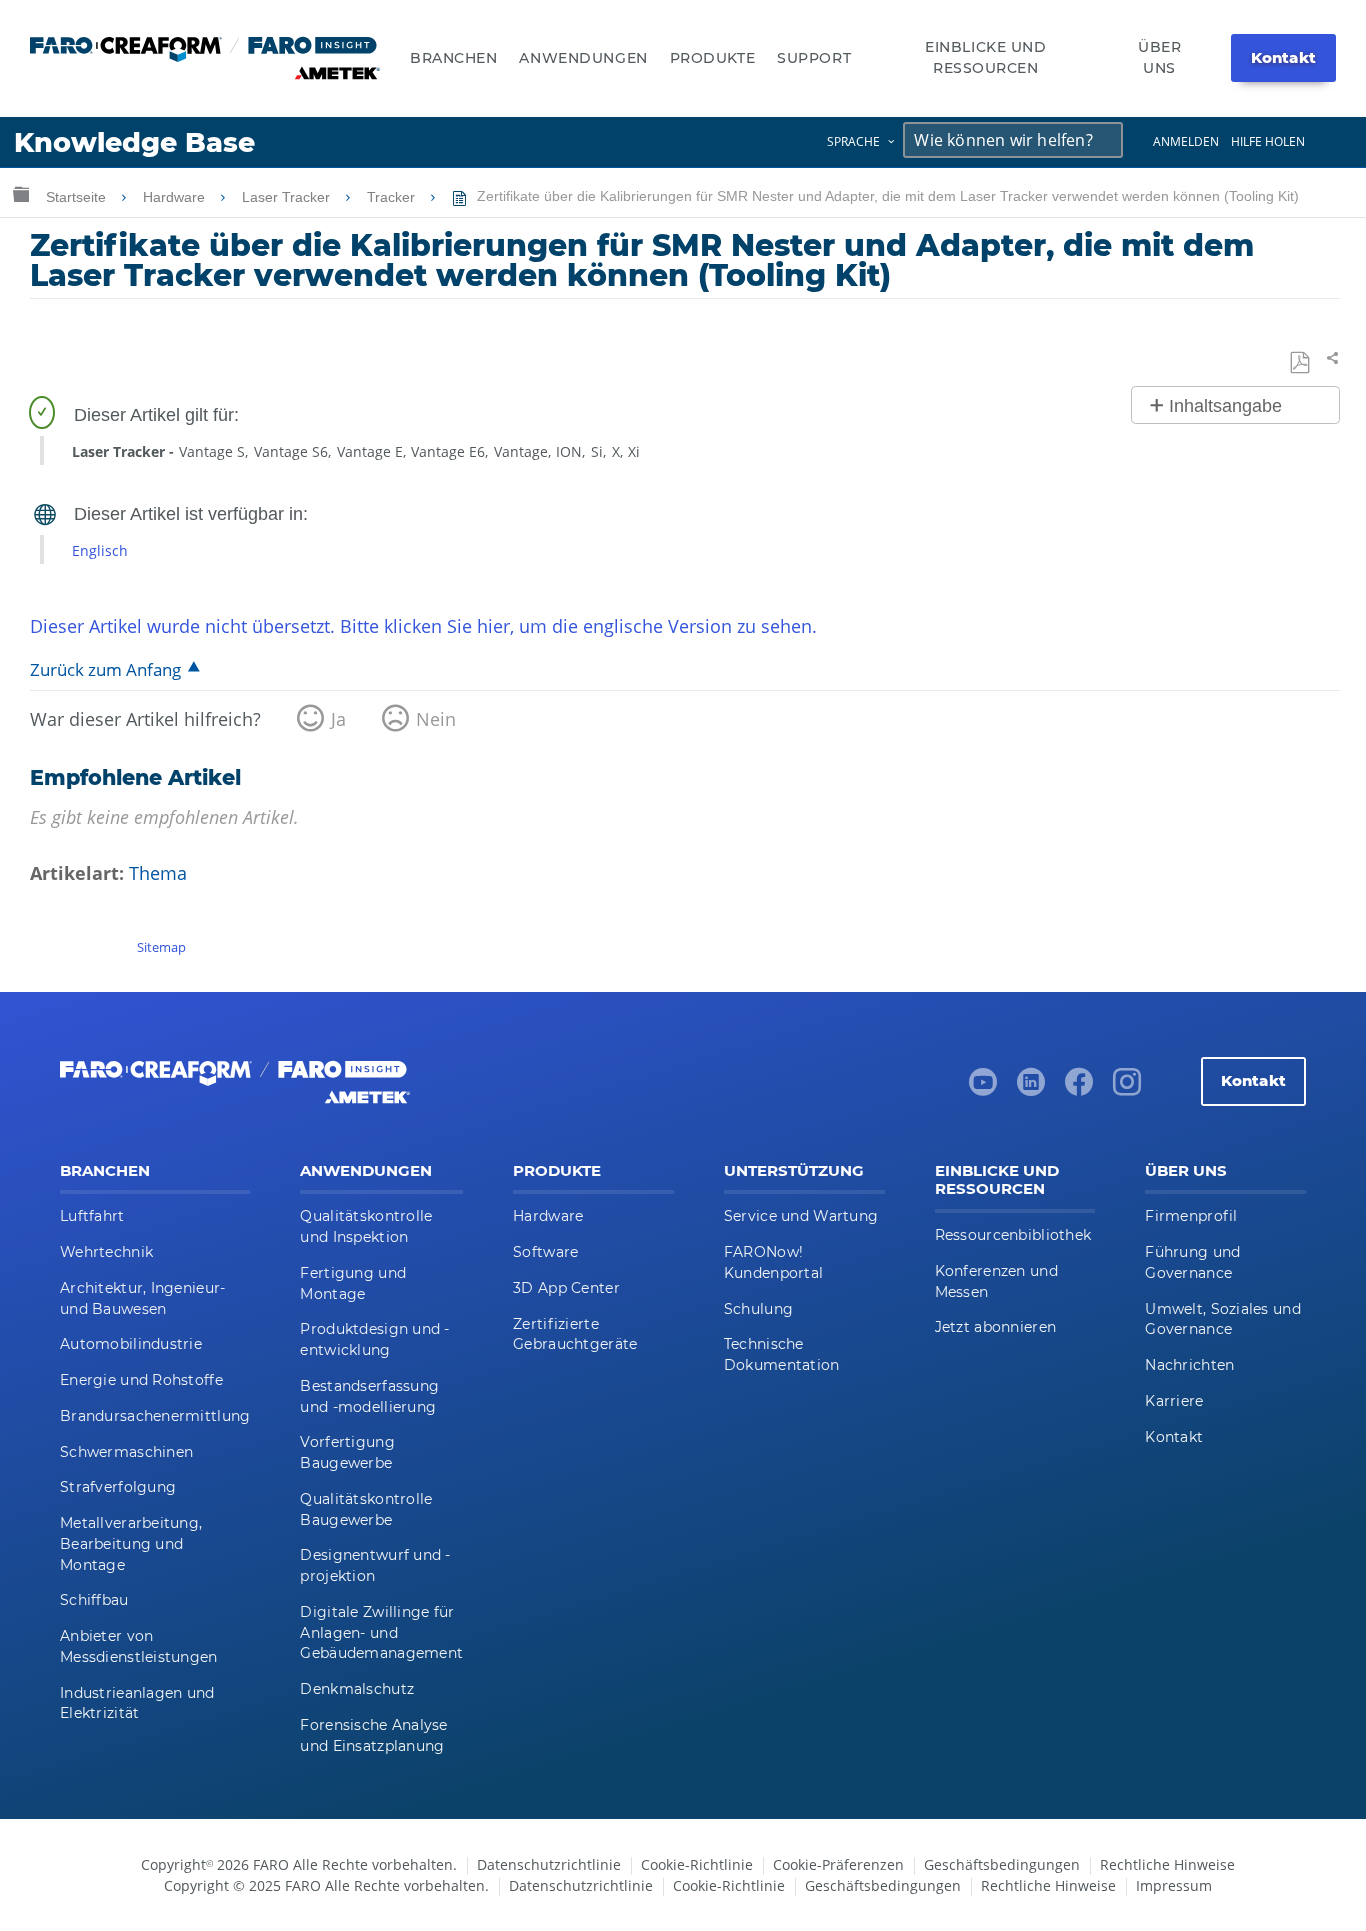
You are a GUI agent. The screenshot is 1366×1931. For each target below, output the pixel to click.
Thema (158, 873)
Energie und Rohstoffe (141, 1380)
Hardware (176, 197)
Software (545, 1252)
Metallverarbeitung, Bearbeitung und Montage (131, 1544)
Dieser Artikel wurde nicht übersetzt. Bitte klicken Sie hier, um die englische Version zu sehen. (423, 626)
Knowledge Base (134, 142)
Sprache (853, 141)
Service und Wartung (801, 1216)
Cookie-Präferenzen (838, 1864)
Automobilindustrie (131, 1344)
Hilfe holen (1268, 141)
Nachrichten (1189, 1365)
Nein (436, 719)
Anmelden (1186, 141)
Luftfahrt (92, 1216)
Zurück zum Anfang (105, 669)
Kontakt (1283, 57)
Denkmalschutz (357, 1689)
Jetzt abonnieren (995, 1327)
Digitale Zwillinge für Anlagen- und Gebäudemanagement (381, 1633)
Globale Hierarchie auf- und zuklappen (21, 193)
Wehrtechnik (106, 1252)
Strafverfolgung (118, 1487)
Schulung (758, 1309)
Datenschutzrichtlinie (549, 1864)
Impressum (1174, 1885)
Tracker (393, 197)
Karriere (1174, 1401)
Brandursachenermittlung (155, 1416)
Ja (338, 719)
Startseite (78, 197)
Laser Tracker (288, 197)
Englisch (100, 550)
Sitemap (161, 947)
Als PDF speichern (1301, 363)
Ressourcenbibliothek (1013, 1235)
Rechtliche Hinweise (1167, 1864)
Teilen (1328, 358)
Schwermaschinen (126, 1452)
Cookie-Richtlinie (697, 1864)
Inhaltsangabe (1225, 406)
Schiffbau (94, 1600)
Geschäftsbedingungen (1002, 1864)
